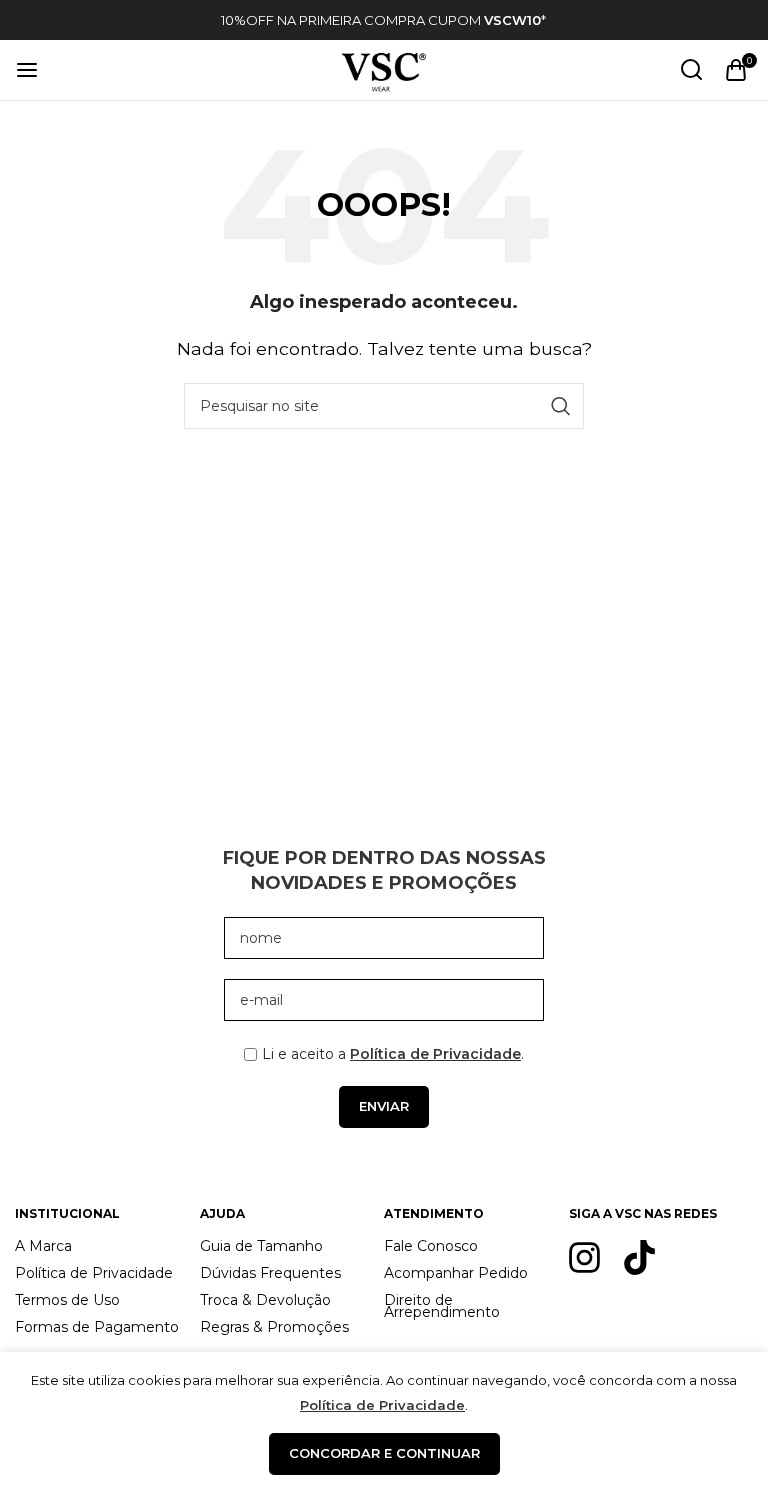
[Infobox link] (384, 20)
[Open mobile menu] (27, 70)
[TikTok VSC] (639, 1257)
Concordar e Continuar (384, 1453)
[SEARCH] (561, 406)
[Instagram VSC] (584, 1257)
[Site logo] (383, 68)
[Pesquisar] (692, 70)
